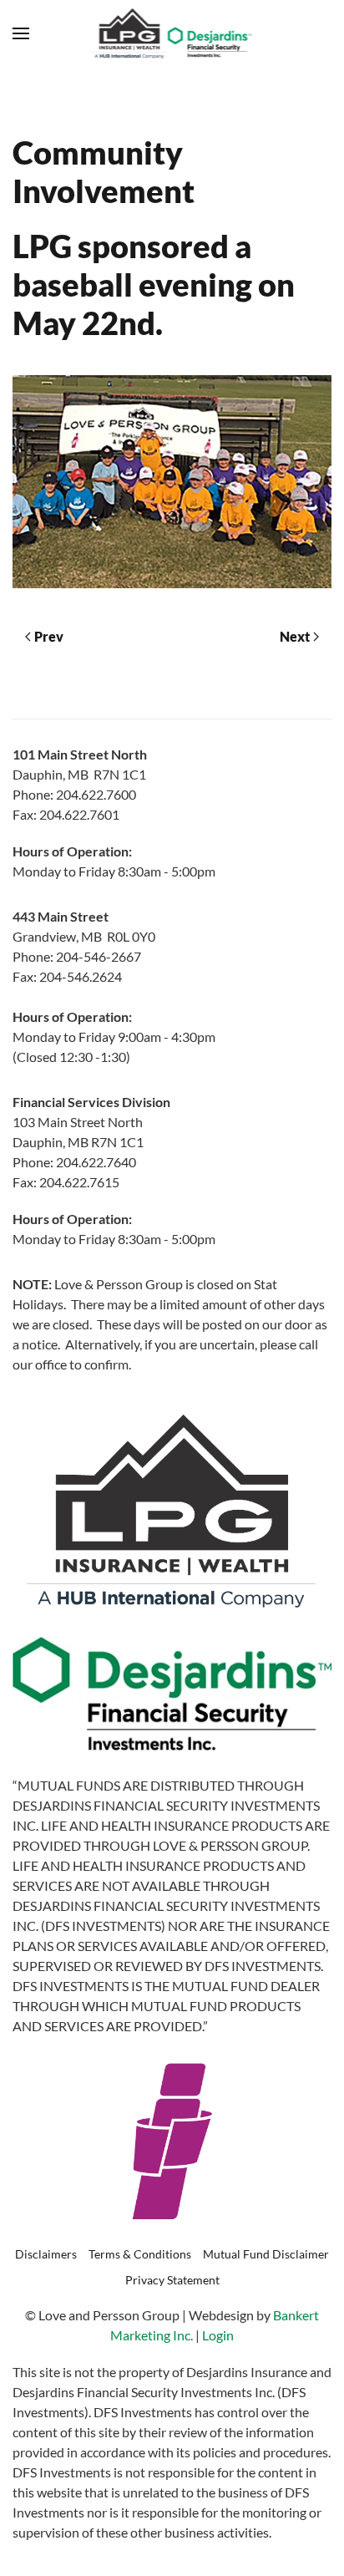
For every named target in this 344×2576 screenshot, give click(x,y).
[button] (21, 33)
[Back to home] (172, 33)
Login (218, 2335)
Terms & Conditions (140, 2254)
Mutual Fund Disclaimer (266, 2254)
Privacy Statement (172, 2280)
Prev (49, 636)
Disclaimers (46, 2254)
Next (295, 636)
